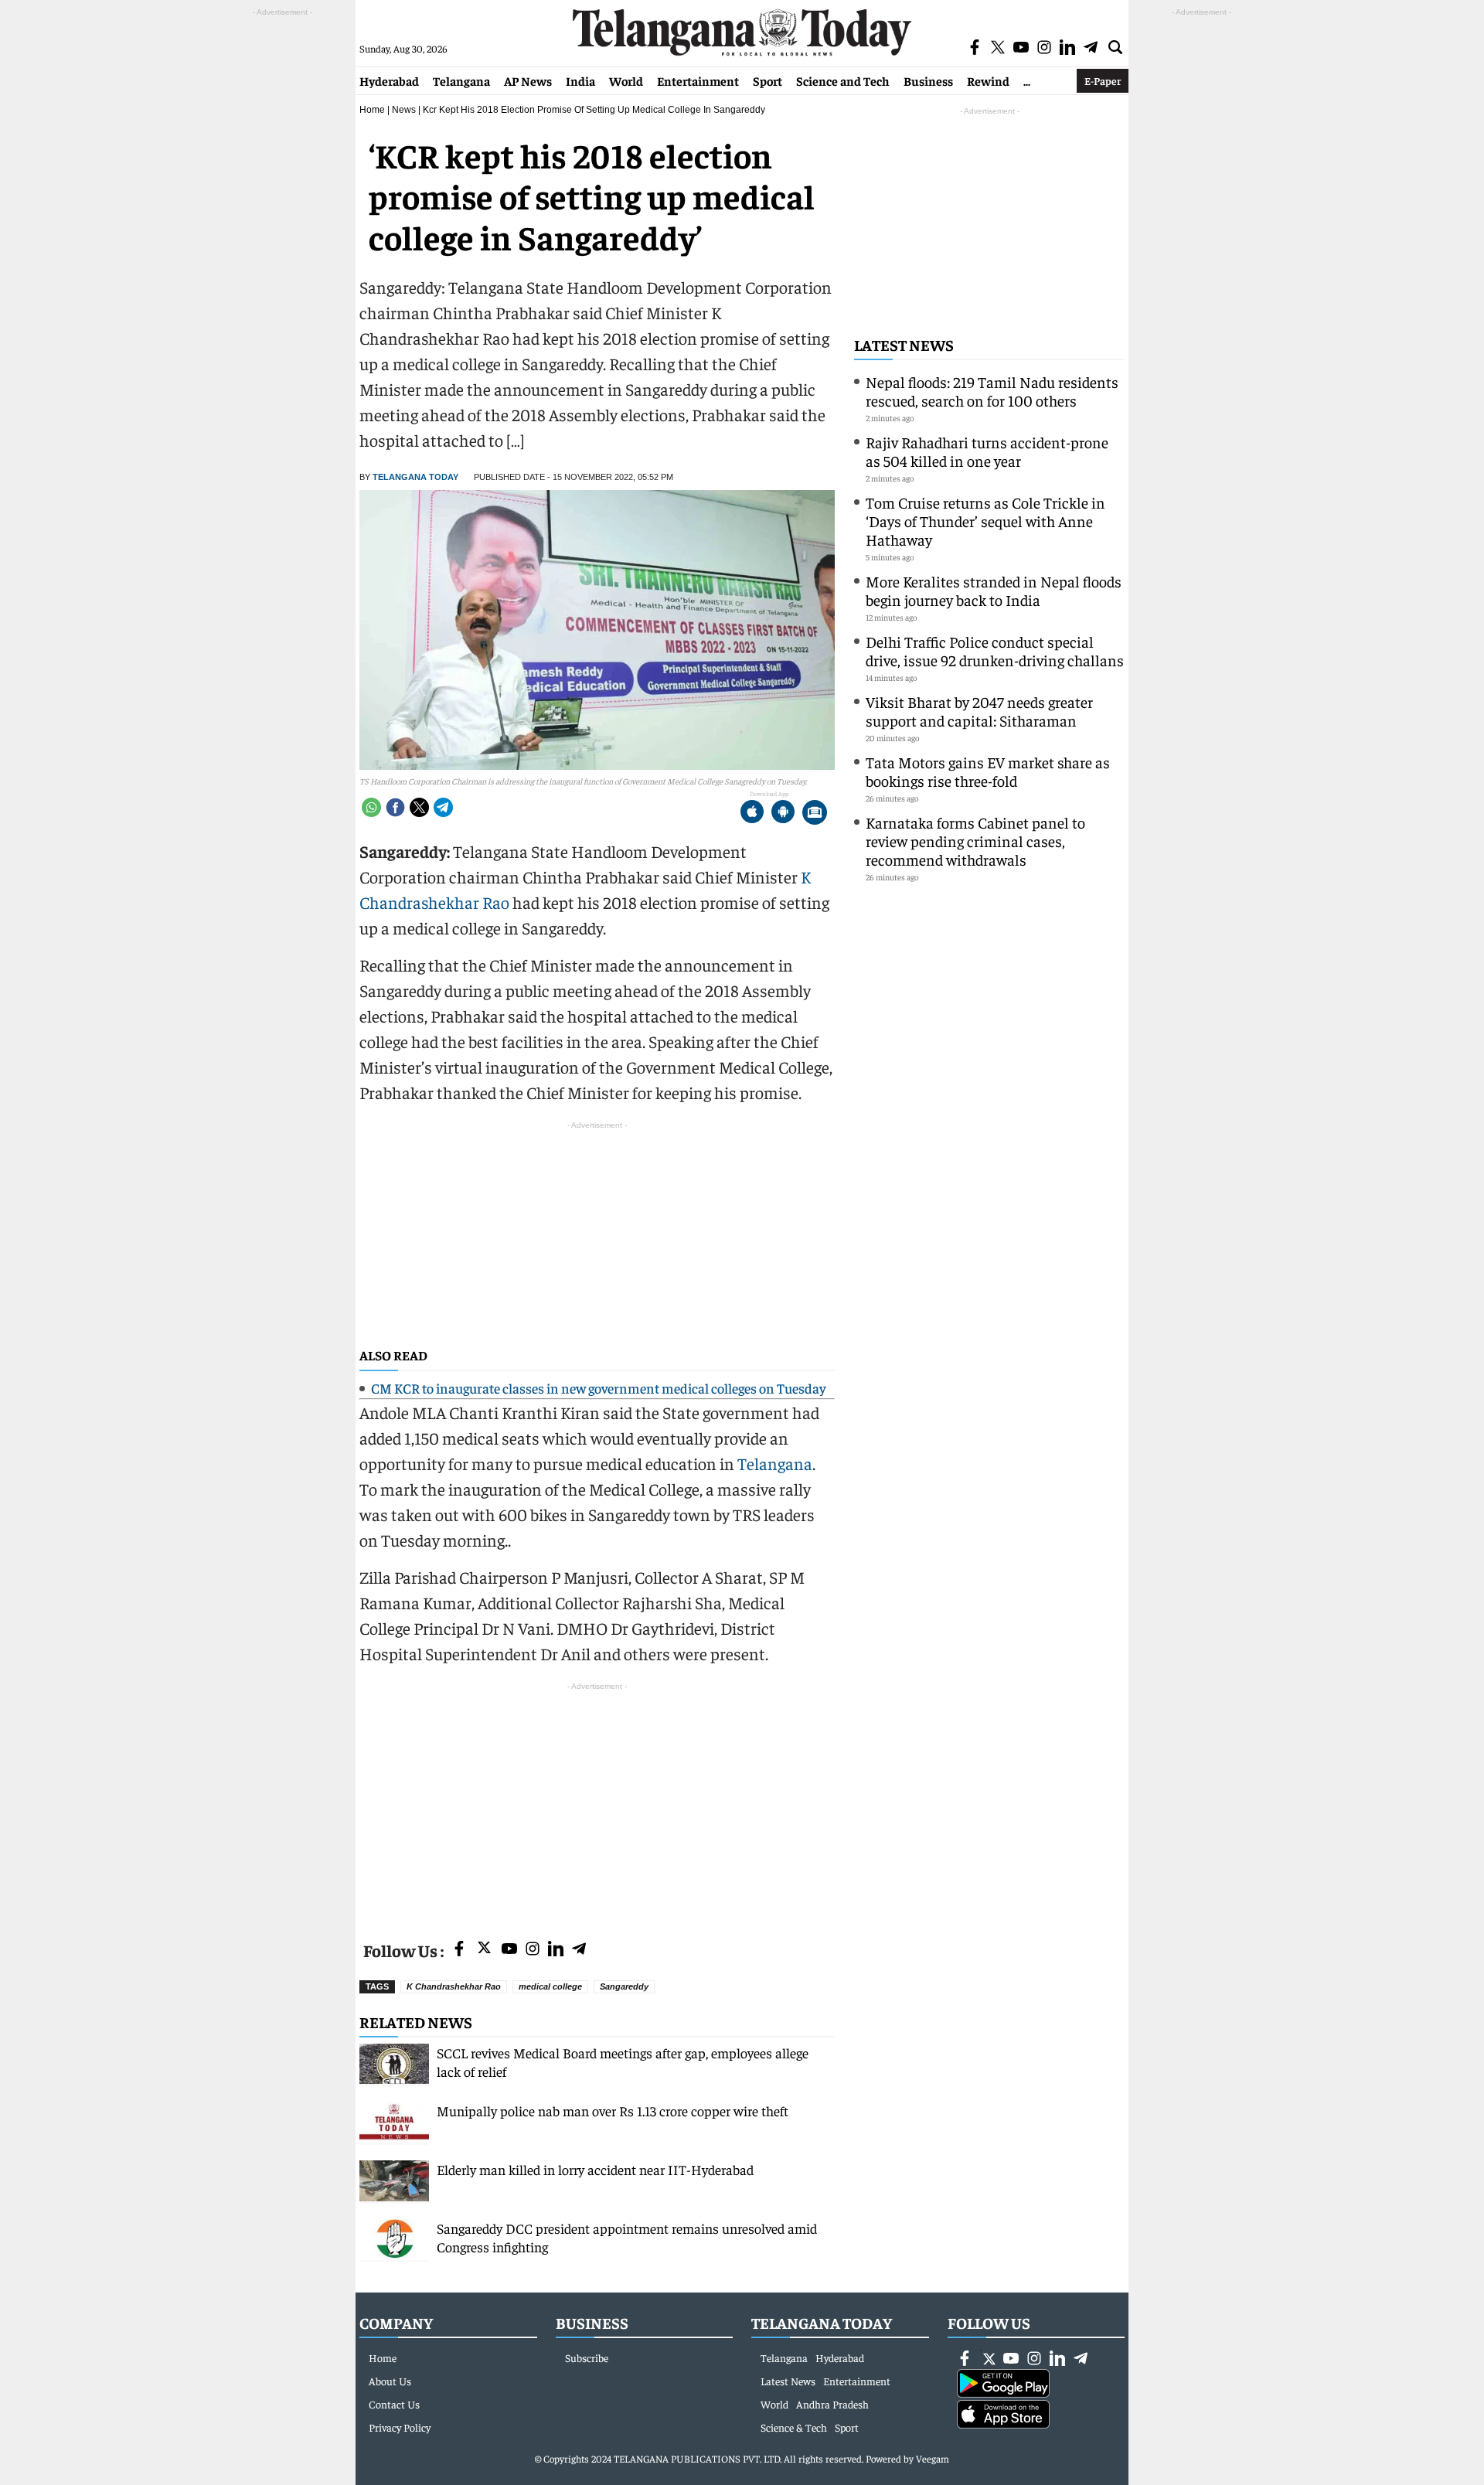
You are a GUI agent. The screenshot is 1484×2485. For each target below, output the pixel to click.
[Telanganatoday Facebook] (459, 1950)
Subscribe (587, 2357)
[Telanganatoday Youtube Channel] (509, 1950)
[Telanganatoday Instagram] (533, 1950)
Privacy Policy (400, 2427)
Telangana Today (415, 477)
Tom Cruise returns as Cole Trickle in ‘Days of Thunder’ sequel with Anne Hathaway (985, 521)
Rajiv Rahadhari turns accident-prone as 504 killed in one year (987, 451)
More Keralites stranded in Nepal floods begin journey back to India (994, 590)
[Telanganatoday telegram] (579, 1950)
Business (928, 80)
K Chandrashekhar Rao (454, 1986)
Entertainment (698, 80)
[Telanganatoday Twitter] (484, 1951)
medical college (550, 1986)
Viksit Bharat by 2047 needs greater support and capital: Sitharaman (979, 711)
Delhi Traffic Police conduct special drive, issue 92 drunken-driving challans (995, 650)
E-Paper (1103, 80)
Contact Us (394, 2404)
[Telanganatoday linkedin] (556, 1950)
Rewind (988, 80)
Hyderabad (389, 80)
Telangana (461, 80)
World (626, 80)
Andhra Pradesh (832, 2404)
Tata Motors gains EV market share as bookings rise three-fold (988, 771)
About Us (390, 2381)
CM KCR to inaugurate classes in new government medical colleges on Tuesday (598, 1388)
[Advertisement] (597, 1802)
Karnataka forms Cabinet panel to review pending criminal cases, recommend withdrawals (975, 841)
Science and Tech (843, 80)
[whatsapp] (371, 807)
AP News (528, 80)
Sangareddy (624, 1986)
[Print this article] (815, 814)
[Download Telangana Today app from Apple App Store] (752, 814)
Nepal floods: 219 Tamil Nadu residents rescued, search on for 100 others (992, 391)
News (404, 110)
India (580, 80)
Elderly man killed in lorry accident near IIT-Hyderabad (595, 2169)
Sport (768, 80)
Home (372, 110)
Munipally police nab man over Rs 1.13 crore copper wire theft (613, 2111)
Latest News (904, 344)
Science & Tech (794, 2427)
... (1027, 80)
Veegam (933, 2458)
